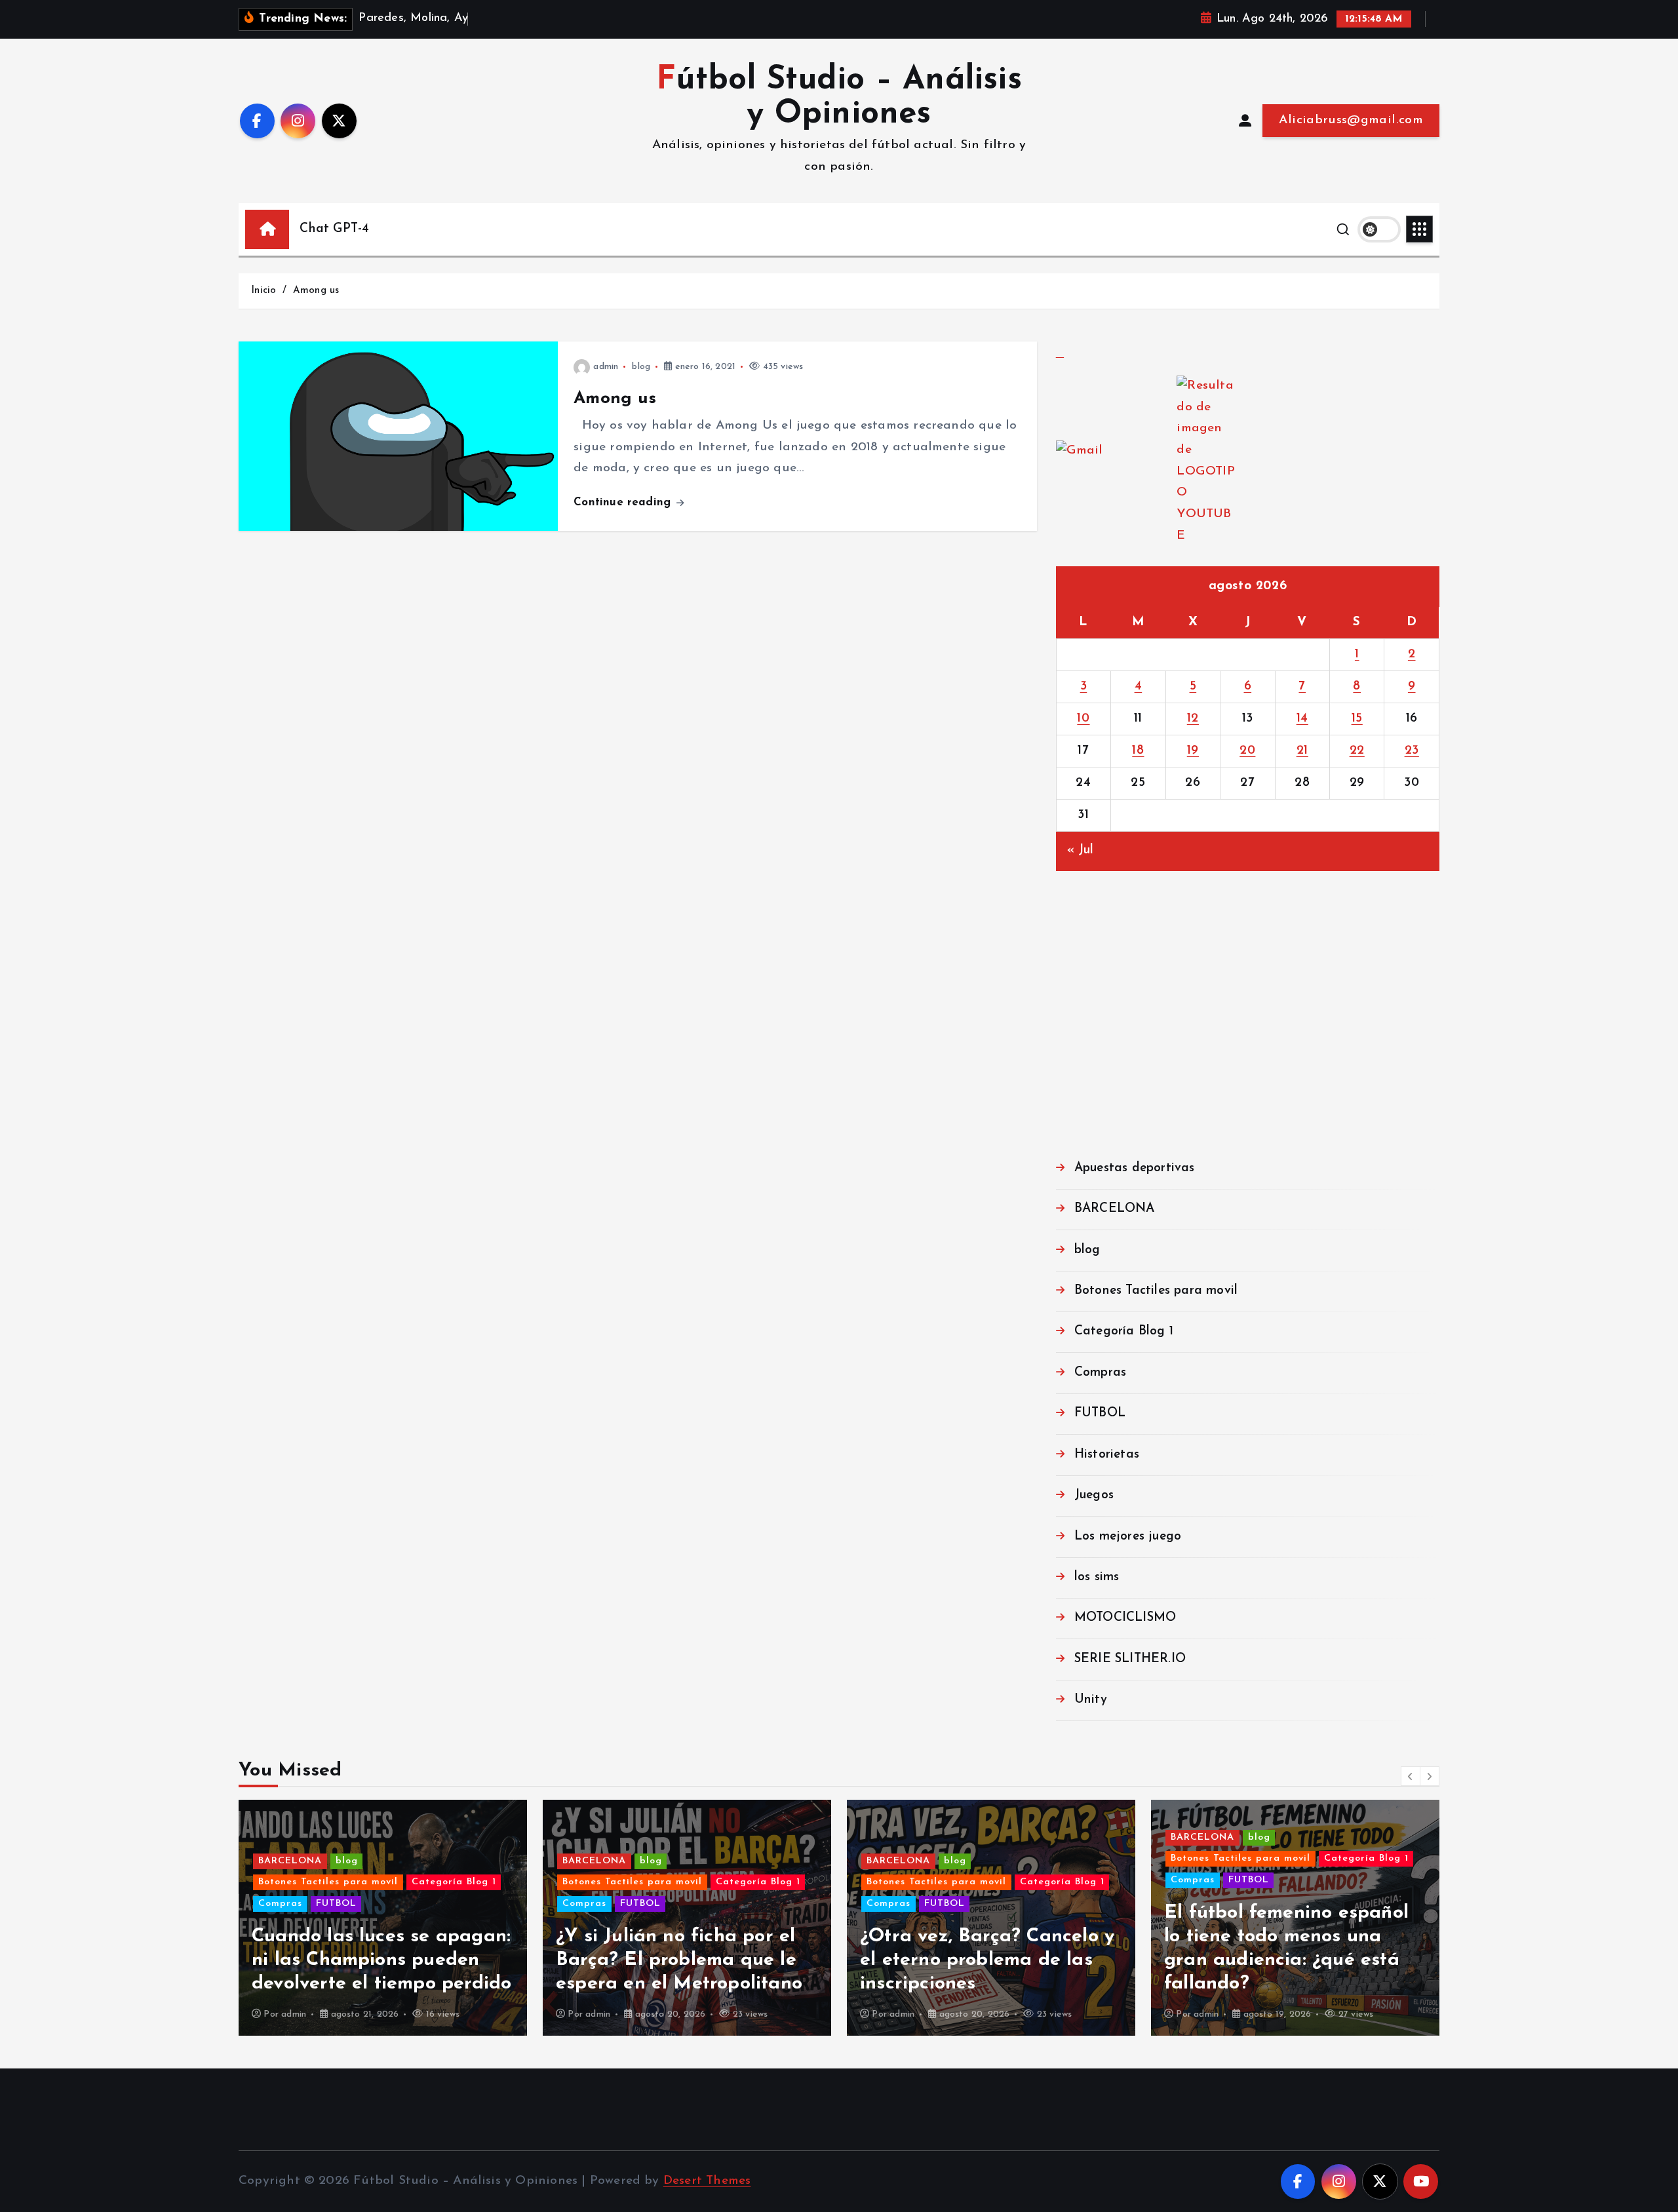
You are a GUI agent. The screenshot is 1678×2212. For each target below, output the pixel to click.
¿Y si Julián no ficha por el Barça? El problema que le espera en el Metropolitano (679, 1960)
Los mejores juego (1128, 1537)
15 (1357, 719)
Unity (1091, 1700)
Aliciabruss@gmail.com (1351, 120)
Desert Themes (707, 2181)
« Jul (1081, 850)
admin (606, 367)
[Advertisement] (1248, 1025)
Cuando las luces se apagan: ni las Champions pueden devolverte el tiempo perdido (381, 1960)
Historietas (1107, 1455)
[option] (383, 1918)
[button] (1411, 1776)
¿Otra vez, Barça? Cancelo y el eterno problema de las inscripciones (987, 1960)
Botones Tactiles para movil (1156, 1291)
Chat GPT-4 (334, 229)
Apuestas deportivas (1135, 1168)
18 (1138, 751)
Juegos (1094, 1495)
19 (1193, 751)
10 (1083, 719)
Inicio (263, 291)
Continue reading (624, 502)
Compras (1100, 1373)
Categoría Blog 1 (1124, 1331)
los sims (1097, 1577)
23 (1412, 751)
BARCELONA (1115, 1209)
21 (1302, 751)
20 (1247, 751)
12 (1193, 719)
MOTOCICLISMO (1125, 1618)
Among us (316, 291)
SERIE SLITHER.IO (1130, 1659)
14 (1302, 719)
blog (641, 367)
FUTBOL (1100, 1413)
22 (1357, 751)
